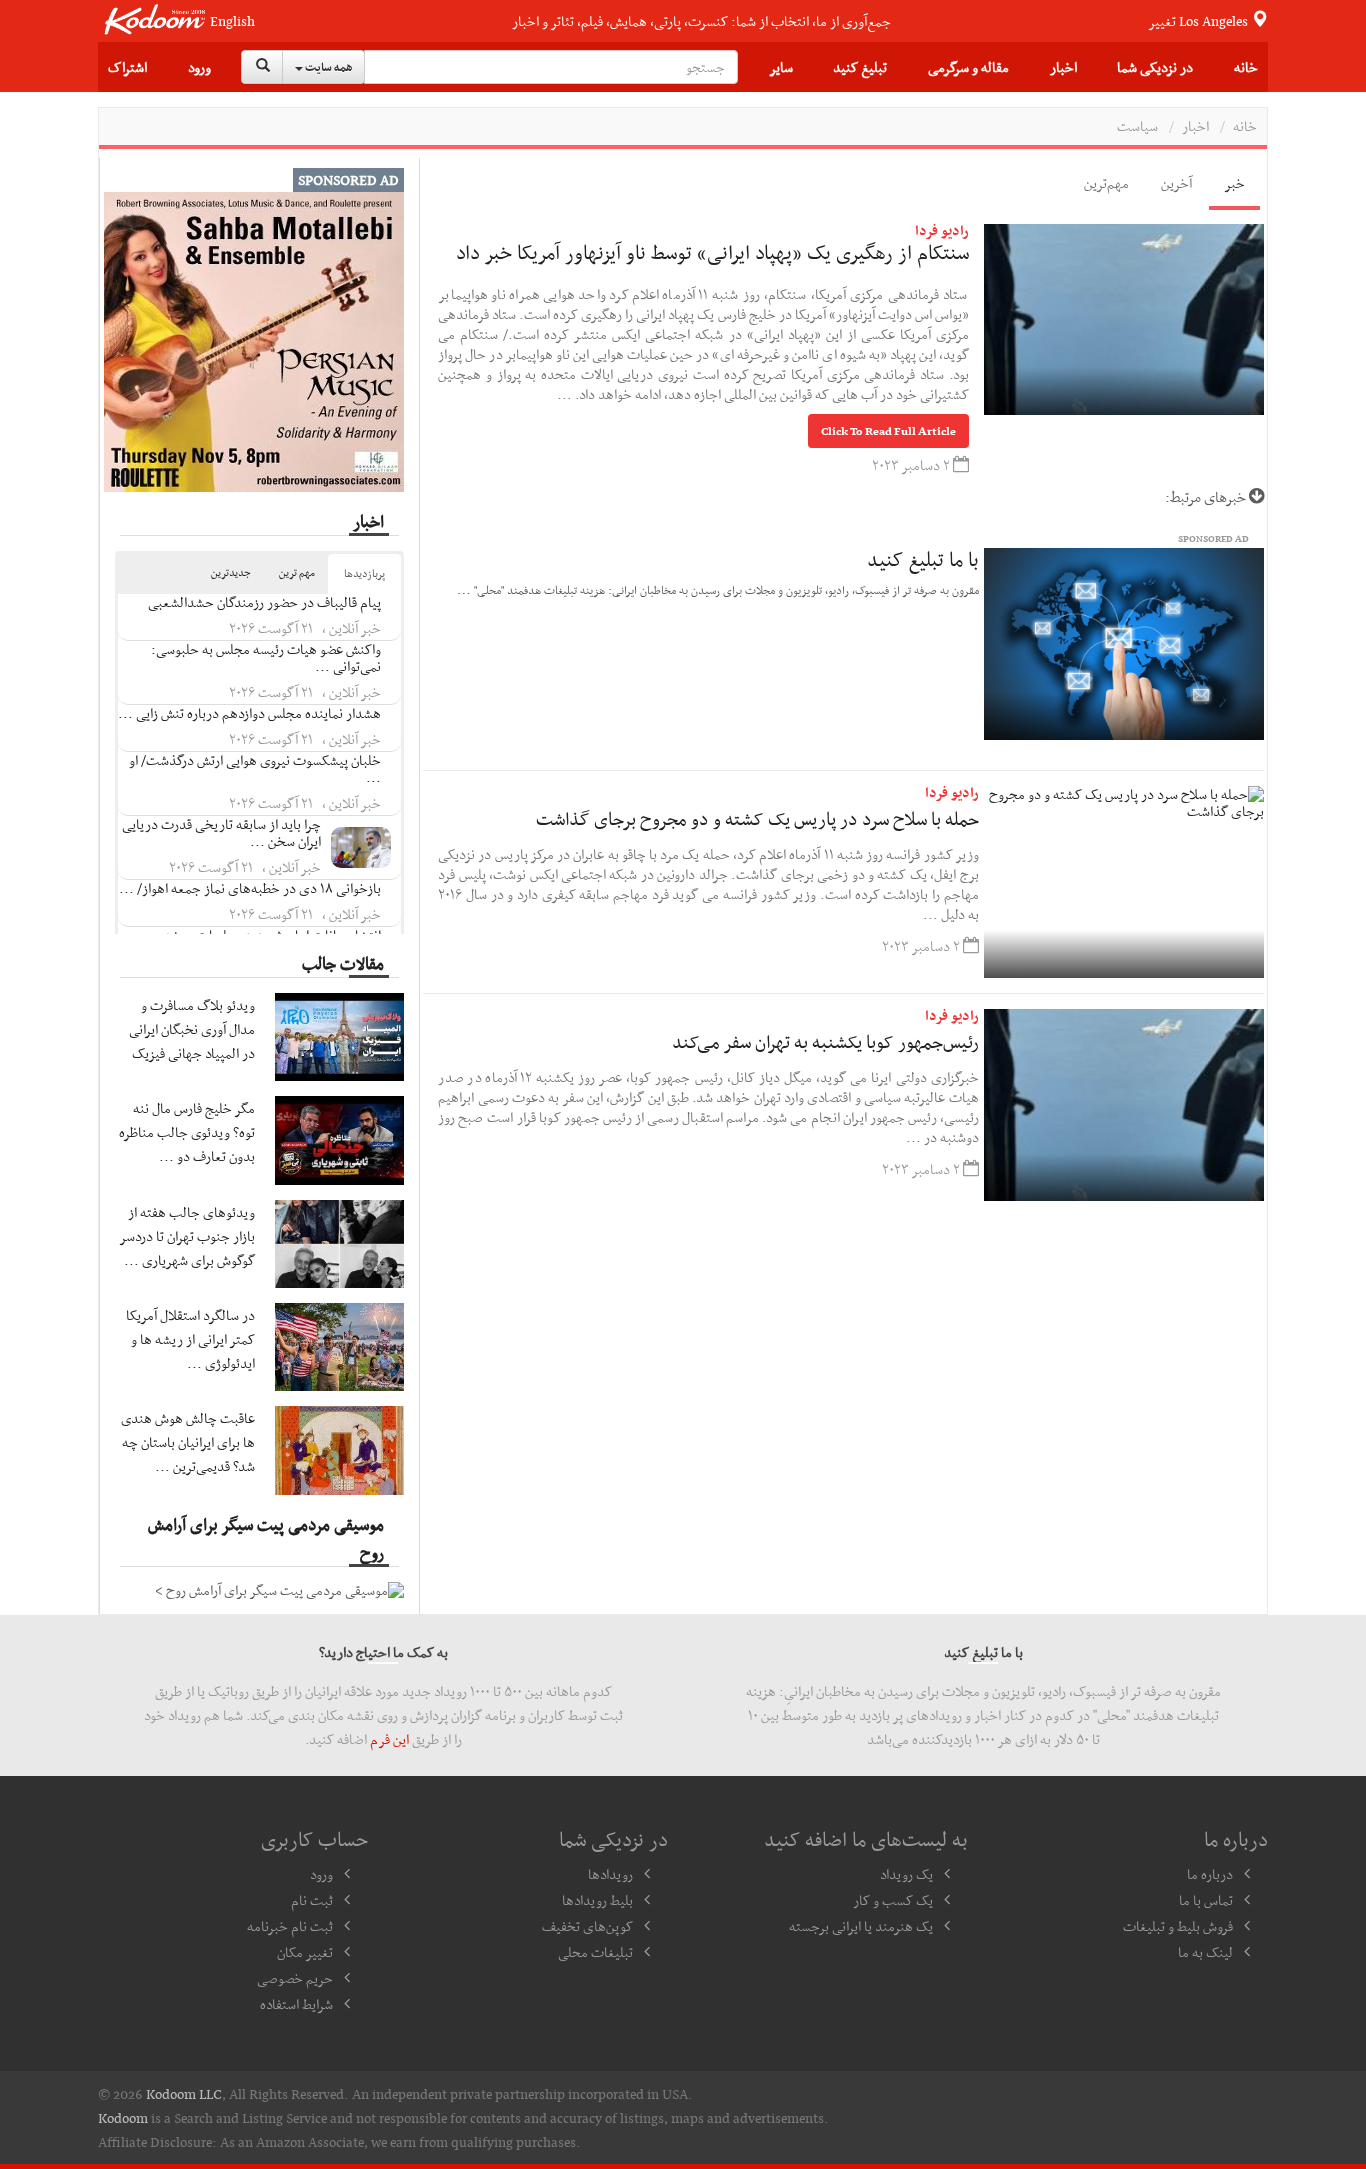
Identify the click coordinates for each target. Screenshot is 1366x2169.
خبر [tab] (1234, 183)
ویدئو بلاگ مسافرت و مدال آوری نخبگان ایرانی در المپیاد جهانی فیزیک (192, 1029)
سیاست (1137, 126)
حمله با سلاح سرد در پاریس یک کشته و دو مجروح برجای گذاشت (757, 818)
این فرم (389, 1739)
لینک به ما (1205, 1952)
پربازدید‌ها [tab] (364, 573)
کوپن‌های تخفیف (587, 1926)
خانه (1246, 67)
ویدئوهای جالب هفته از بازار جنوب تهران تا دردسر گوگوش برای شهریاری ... (187, 1236)
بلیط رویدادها (597, 1900)
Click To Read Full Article (888, 431)
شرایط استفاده (296, 2004)
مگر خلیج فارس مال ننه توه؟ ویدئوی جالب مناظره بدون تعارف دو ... (187, 1132)
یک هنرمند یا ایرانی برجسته (861, 1926)
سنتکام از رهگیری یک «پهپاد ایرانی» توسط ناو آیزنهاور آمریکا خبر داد (712, 252)
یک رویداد (906, 1874)
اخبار (1063, 67)
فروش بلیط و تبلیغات (1178, 1926)
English (232, 21)
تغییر (1199, 21)
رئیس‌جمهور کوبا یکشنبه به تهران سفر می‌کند (825, 1041)
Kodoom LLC (184, 2094)
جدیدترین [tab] (231, 572)
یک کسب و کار (893, 1900)
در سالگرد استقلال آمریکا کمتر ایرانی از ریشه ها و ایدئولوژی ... (190, 1339)
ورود (199, 67)
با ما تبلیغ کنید (923, 559)
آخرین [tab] (1176, 183)
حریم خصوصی (295, 1978)
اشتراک (127, 67)
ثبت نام (312, 1900)
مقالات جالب (343, 963)
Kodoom (123, 2118)
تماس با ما (1206, 1900)
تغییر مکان (305, 1952)
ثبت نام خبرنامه (290, 1926)
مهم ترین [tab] (297, 572)
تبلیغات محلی (595, 1952)
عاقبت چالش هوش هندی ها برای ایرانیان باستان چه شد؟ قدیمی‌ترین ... (188, 1442)
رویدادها (610, 1874)
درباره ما (1210, 1874)
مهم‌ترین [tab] (1106, 183)
